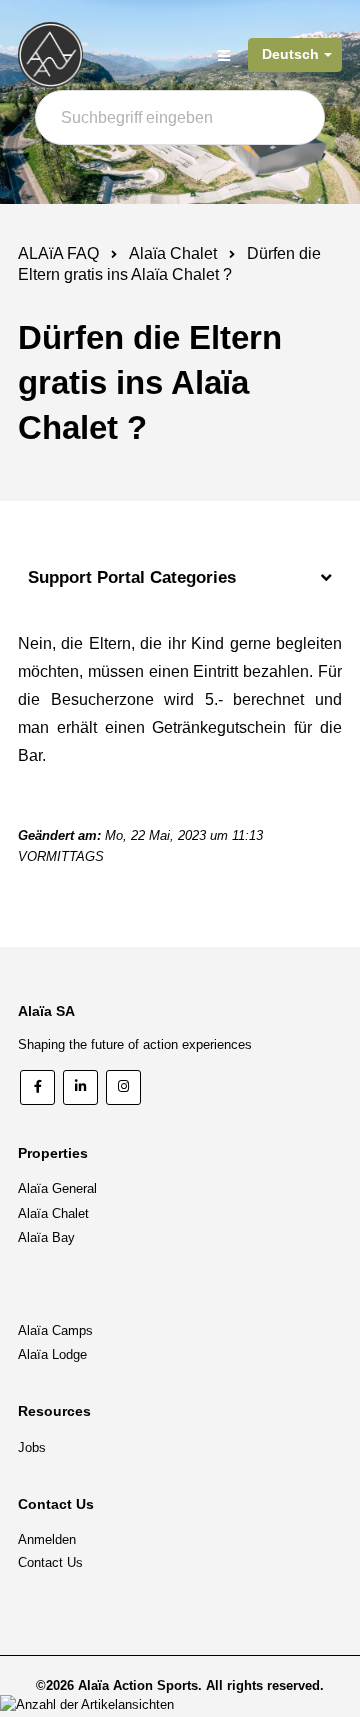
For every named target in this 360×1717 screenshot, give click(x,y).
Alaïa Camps (55, 1330)
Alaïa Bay (46, 1237)
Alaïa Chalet (173, 253)
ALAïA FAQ (58, 253)
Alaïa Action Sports (138, 1685)
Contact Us (50, 1562)
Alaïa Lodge (52, 1354)
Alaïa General (57, 1188)
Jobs (32, 1447)
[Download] (143, 858)
